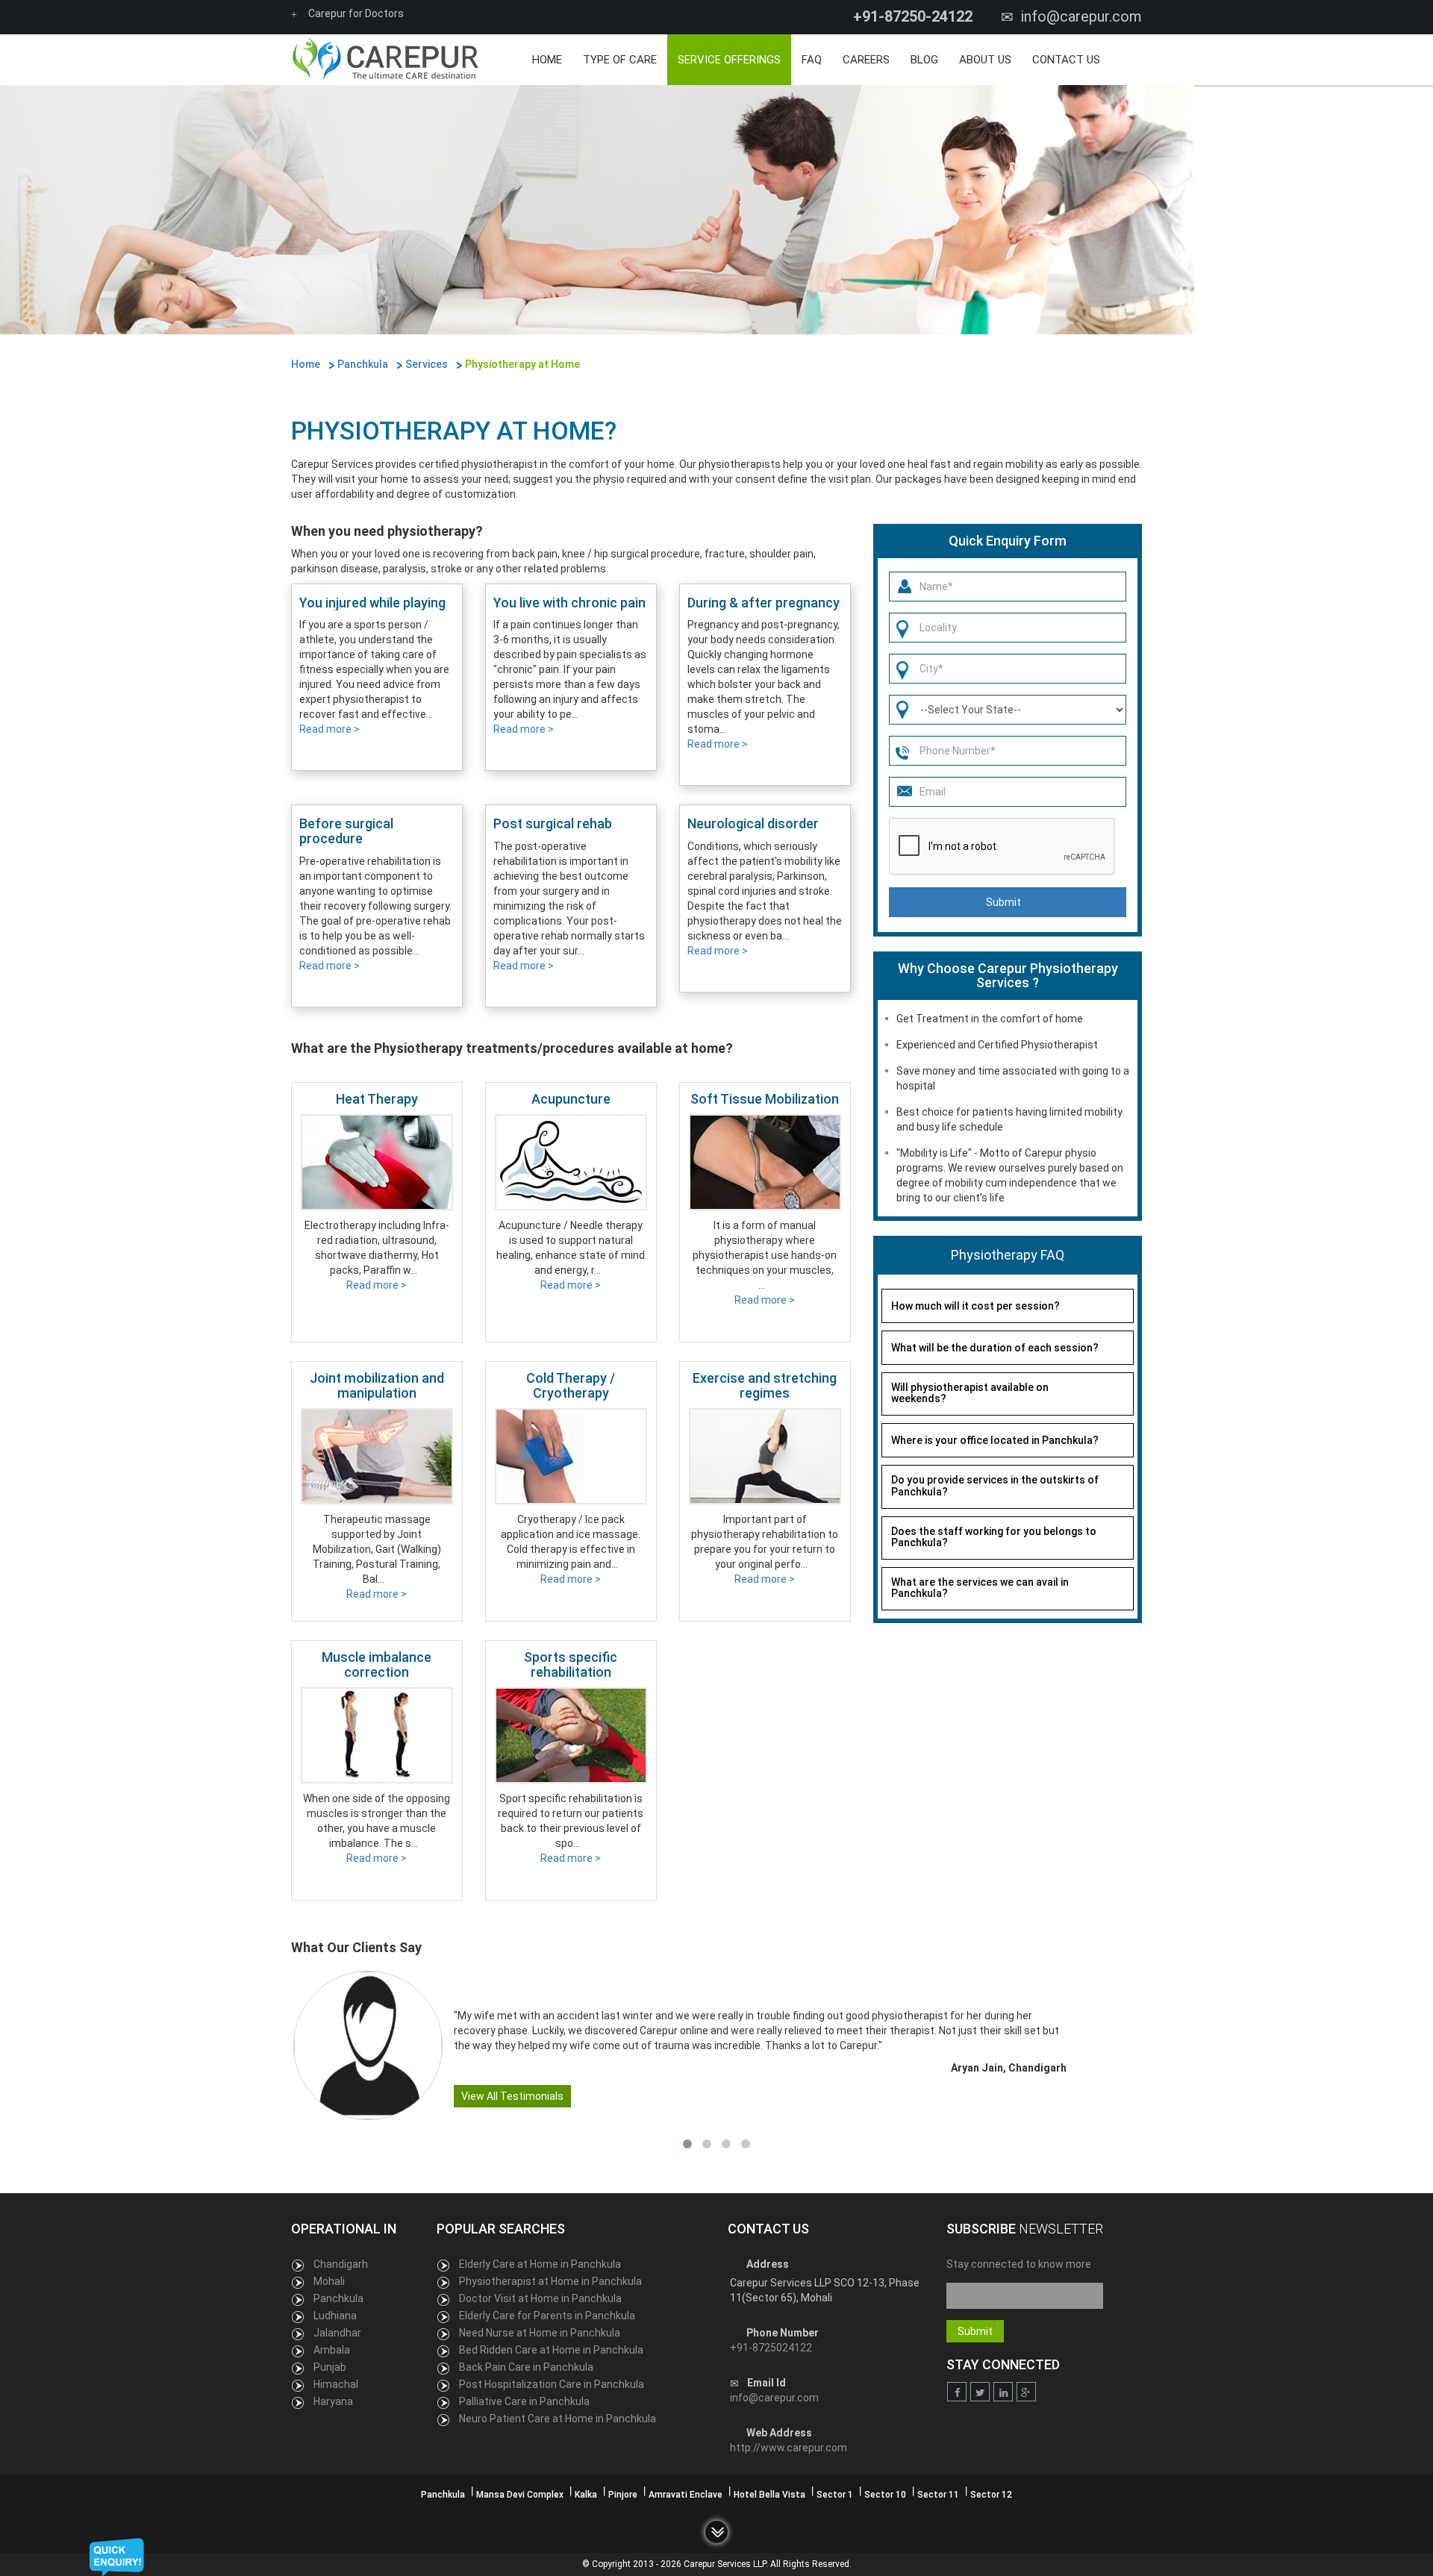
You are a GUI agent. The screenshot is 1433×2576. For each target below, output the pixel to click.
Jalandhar (337, 2333)
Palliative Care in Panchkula (524, 2401)
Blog (924, 60)
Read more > (330, 729)
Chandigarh (341, 2264)
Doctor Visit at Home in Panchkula (540, 2298)
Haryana (333, 2401)
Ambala (332, 2350)
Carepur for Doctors (356, 13)
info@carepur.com (1081, 16)
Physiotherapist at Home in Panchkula (550, 2281)
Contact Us (1066, 60)
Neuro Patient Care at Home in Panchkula (558, 2419)
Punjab (330, 2367)
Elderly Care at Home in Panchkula (540, 2264)
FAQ (812, 60)
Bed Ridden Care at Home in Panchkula (551, 2350)
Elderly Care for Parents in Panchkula (547, 2316)
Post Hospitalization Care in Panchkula (552, 2384)
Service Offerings (729, 60)
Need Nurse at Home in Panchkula (540, 2333)
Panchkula (338, 2298)
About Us (985, 60)
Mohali (329, 2281)
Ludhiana (335, 2316)
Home (547, 60)
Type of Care (620, 60)
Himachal (336, 2384)
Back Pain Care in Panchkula (526, 2367)
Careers (866, 60)
